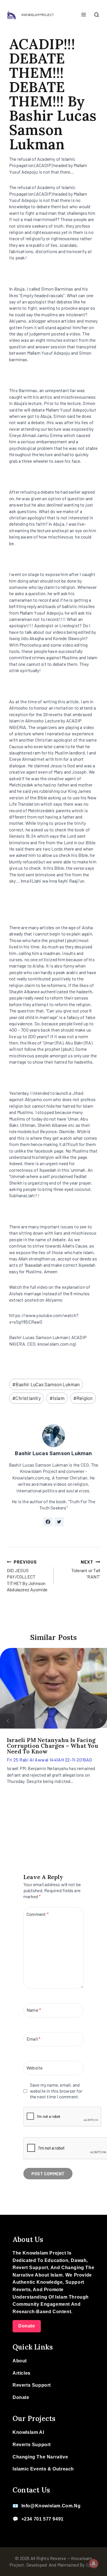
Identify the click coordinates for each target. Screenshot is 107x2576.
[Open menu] (83, 15)
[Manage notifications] (94, 2563)
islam (57, 1398)
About (20, 2361)
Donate (27, 2326)
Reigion (83, 1398)
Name (34, 2010)
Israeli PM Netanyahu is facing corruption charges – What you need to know (53, 1746)
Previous (7, 1721)
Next (100, 1721)
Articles (22, 2373)
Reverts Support (32, 2385)
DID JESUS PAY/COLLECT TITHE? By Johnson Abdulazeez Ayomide (27, 1576)
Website (35, 2068)
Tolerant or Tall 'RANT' (86, 1569)
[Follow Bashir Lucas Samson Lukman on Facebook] (48, 1522)
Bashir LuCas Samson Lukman (46, 1384)
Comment (38, 1914)
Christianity (27, 1398)
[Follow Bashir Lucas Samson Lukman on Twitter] (59, 1522)
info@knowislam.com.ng (51, 2506)
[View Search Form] (96, 15)
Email (34, 2039)
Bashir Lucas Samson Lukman (53, 1453)
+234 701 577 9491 (43, 2519)
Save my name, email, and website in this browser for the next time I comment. (56, 2091)
